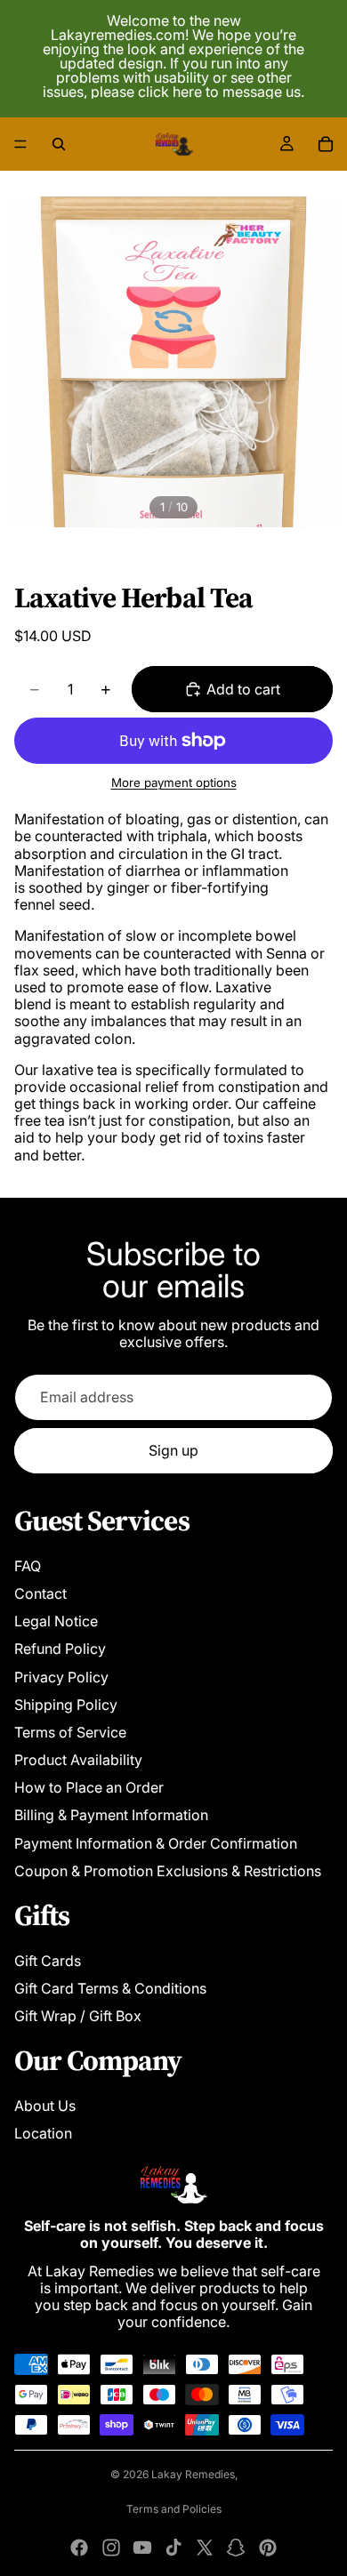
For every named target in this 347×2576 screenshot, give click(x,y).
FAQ (28, 1566)
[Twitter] (205, 2548)
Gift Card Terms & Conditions (110, 1988)
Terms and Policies (174, 2509)
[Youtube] (142, 2548)
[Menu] (20, 144)
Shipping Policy (66, 1705)
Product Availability (78, 1760)
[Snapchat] (236, 2548)
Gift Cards (48, 1961)
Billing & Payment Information (111, 1815)
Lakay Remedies (193, 2474)
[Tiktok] (173, 2548)
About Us (45, 2106)
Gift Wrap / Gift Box (78, 2016)
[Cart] (326, 144)
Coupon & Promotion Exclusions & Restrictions (168, 1871)
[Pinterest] (268, 2548)
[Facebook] (79, 2548)
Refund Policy (60, 1649)
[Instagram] (111, 2548)
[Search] (59, 144)
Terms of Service (70, 1732)
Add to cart (243, 689)
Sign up (173, 1450)
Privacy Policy (61, 1677)
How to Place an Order (89, 1787)
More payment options (174, 782)
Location (43, 2133)
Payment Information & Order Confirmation (156, 1843)
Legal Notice (56, 1621)
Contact (40, 1593)
